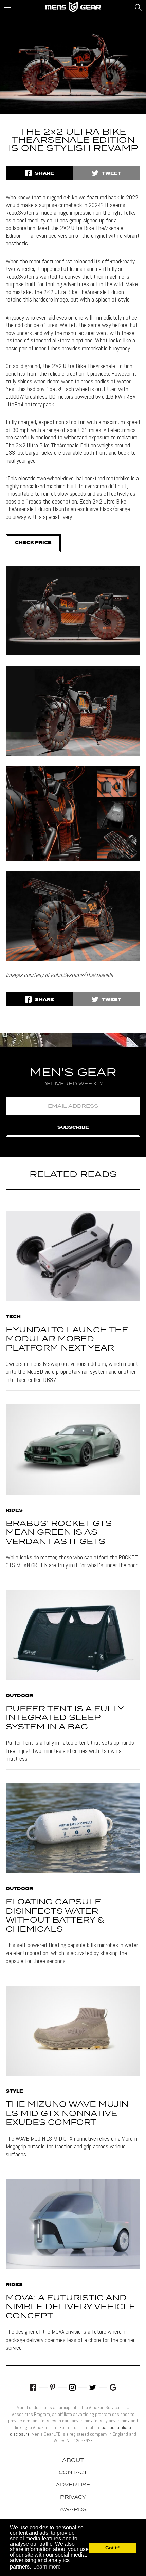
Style (14, 2092)
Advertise (73, 2485)
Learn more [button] (47, 2567)
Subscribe (73, 1128)
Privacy (73, 2497)
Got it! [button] (113, 2548)
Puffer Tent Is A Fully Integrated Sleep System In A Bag (65, 1718)
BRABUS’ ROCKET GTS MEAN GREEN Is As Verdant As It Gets (59, 1533)
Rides (14, 1511)
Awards (73, 2510)
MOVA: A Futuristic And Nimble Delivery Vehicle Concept (71, 2307)
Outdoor (19, 1696)
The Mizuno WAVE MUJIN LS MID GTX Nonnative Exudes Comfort (67, 2114)
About (73, 2461)
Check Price (33, 543)
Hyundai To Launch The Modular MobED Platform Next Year (67, 1339)
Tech (13, 1317)
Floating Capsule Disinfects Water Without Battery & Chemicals (55, 1916)
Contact (73, 2473)
